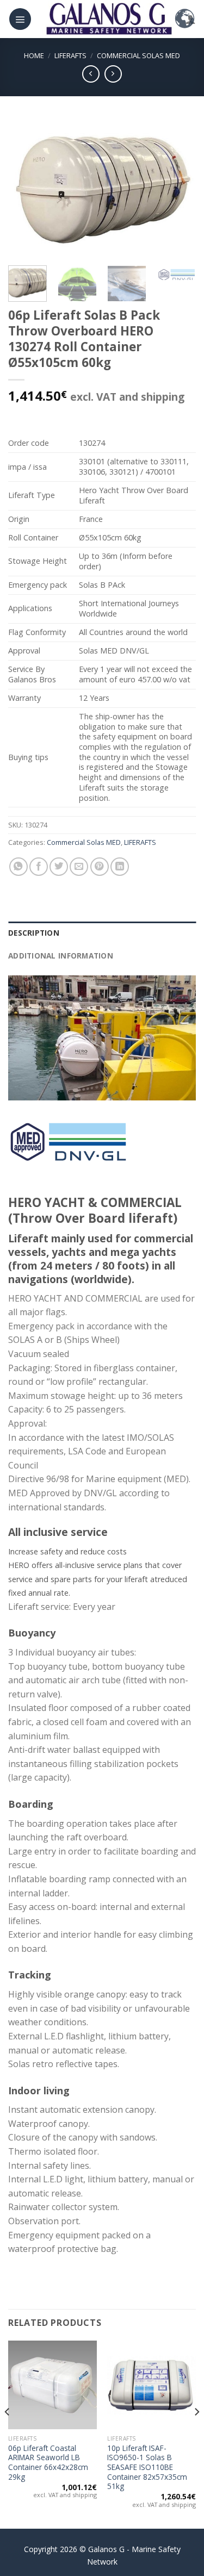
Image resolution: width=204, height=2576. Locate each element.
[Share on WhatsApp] (18, 867)
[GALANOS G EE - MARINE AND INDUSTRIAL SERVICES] (109, 19)
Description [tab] (34, 933)
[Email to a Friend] (79, 867)
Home (34, 55)
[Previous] (26, 188)
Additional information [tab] (61, 956)
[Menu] (20, 19)
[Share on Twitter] (59, 867)
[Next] (178, 188)
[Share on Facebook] (39, 867)
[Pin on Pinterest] (100, 867)
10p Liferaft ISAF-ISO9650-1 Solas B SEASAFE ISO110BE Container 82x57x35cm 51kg (147, 2467)
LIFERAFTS (70, 55)
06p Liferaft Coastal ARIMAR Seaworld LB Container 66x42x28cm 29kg (48, 2463)
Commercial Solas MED (138, 55)
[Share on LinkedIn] (120, 867)
